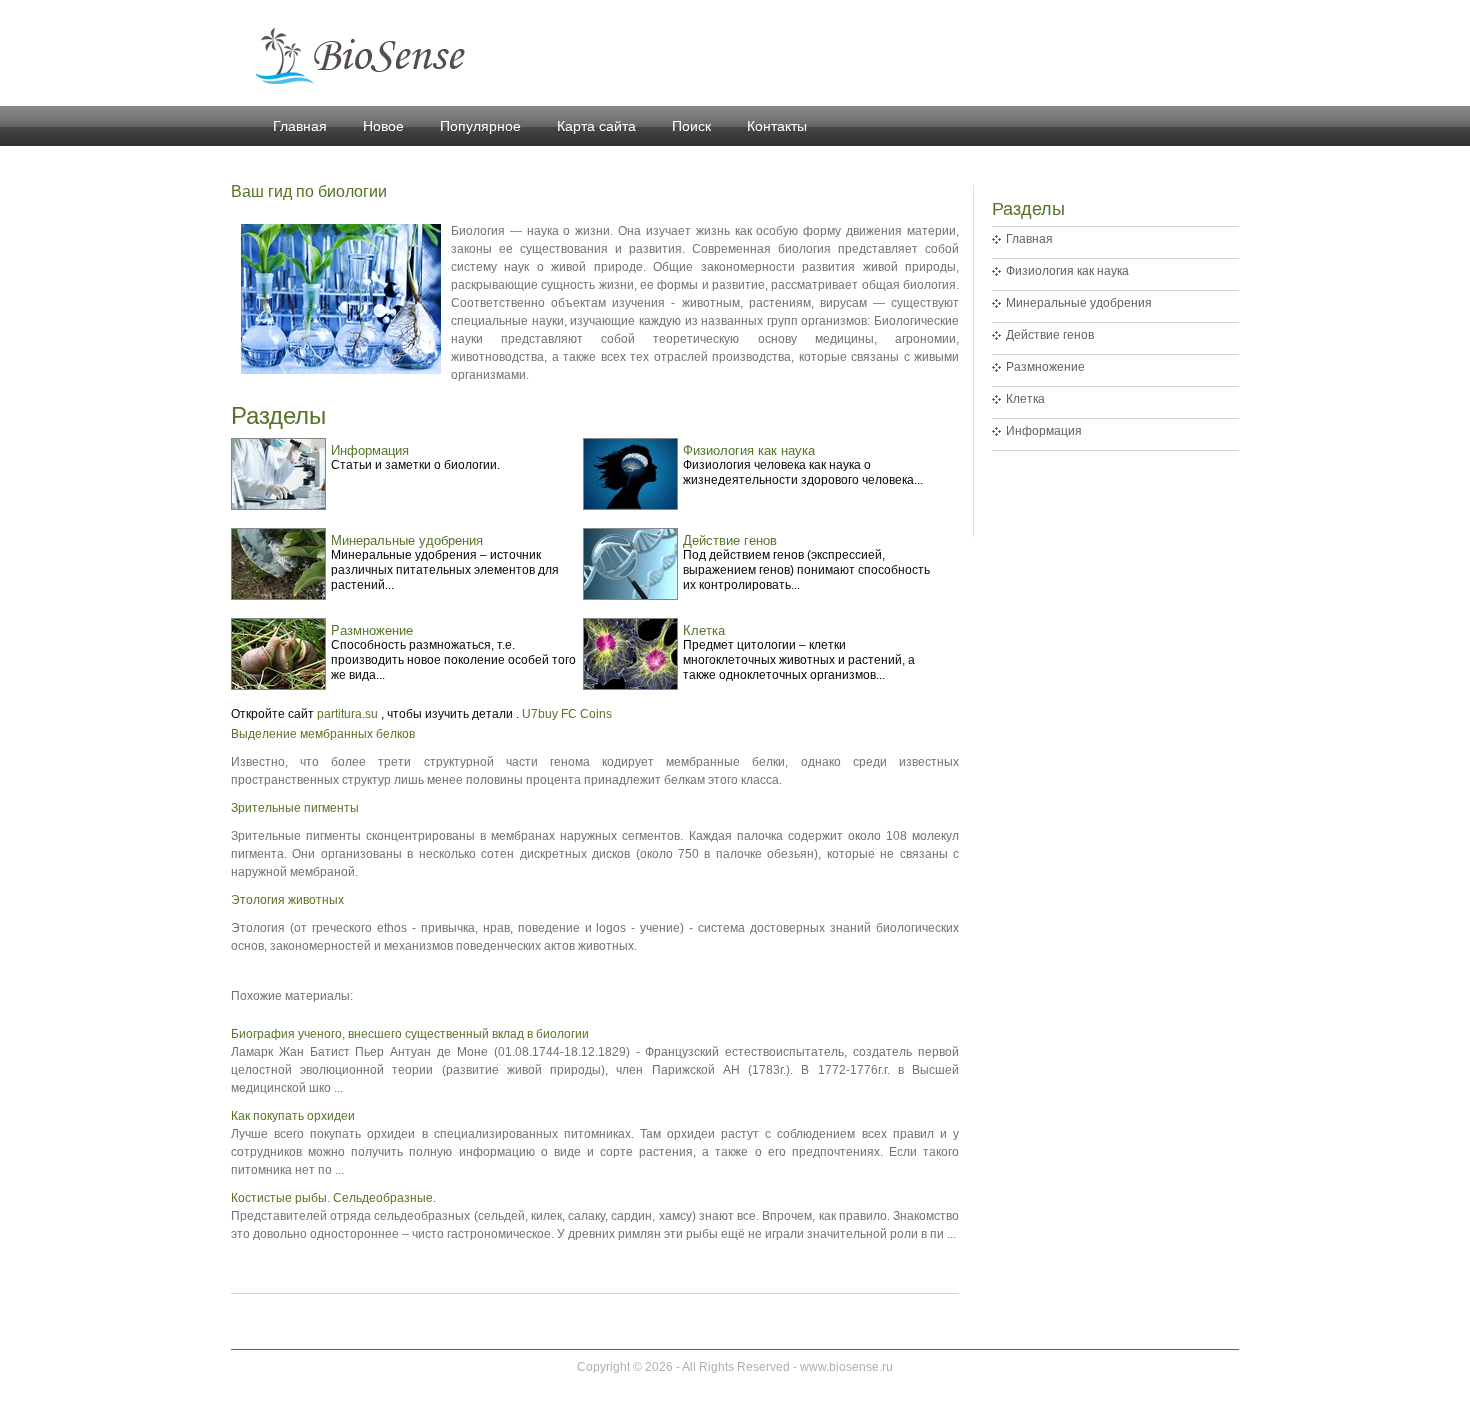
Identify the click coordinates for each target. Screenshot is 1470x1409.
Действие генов (1050, 335)
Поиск (691, 126)
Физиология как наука (1067, 271)
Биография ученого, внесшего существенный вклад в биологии (410, 1034)
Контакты (777, 126)
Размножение (1045, 367)
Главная (300, 126)
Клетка (1025, 399)
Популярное (480, 126)
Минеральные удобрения (1079, 303)
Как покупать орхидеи (293, 1116)
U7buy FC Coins (567, 714)
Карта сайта (596, 126)
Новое (383, 126)
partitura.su (347, 714)
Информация (1044, 431)
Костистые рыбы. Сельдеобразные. (333, 1198)
